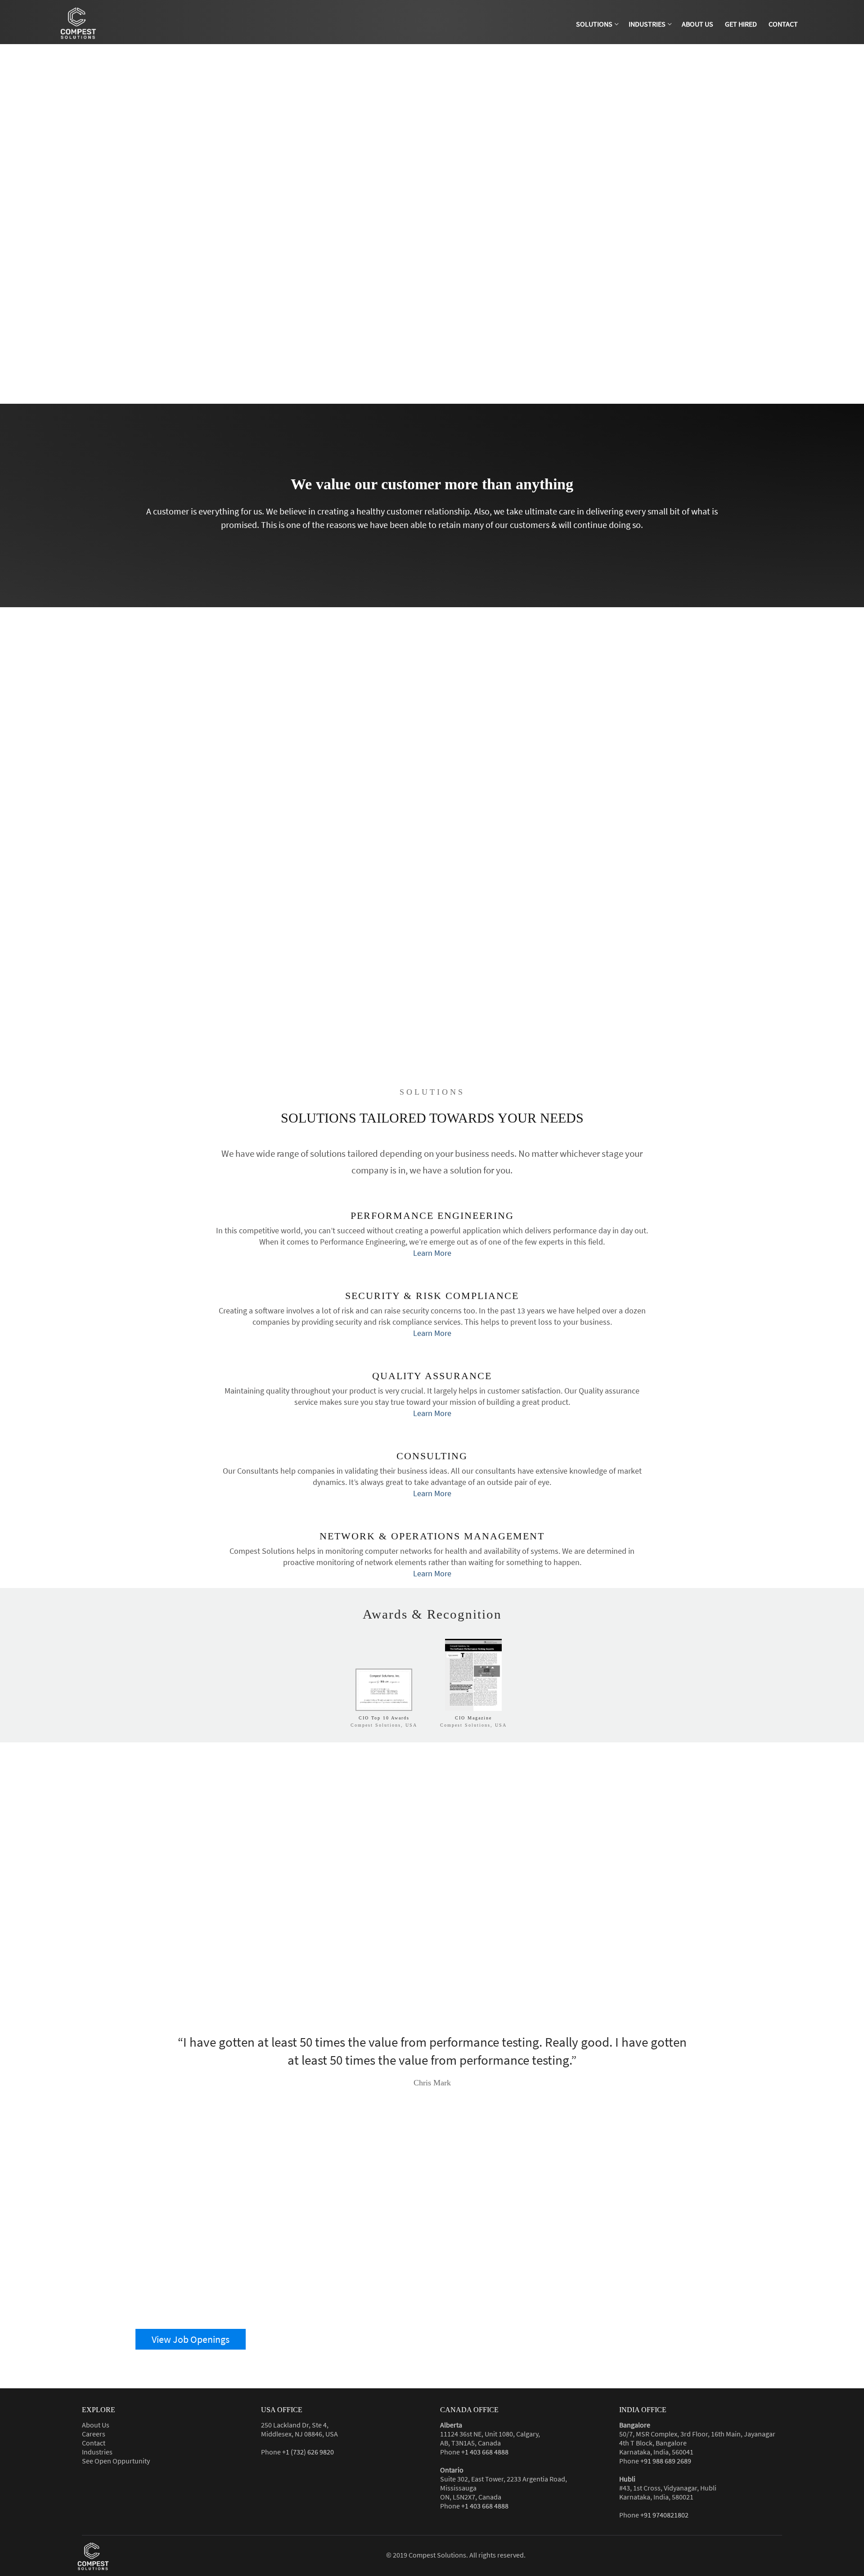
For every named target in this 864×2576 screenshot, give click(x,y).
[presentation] (422, 2125)
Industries (97, 2452)
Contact (94, 2443)
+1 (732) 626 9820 (308, 2452)
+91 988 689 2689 (666, 2461)
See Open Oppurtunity (116, 2461)
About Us (96, 2425)
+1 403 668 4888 (485, 2452)
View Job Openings (191, 2339)
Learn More (432, 1253)
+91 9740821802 (664, 2515)
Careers (94, 2434)
